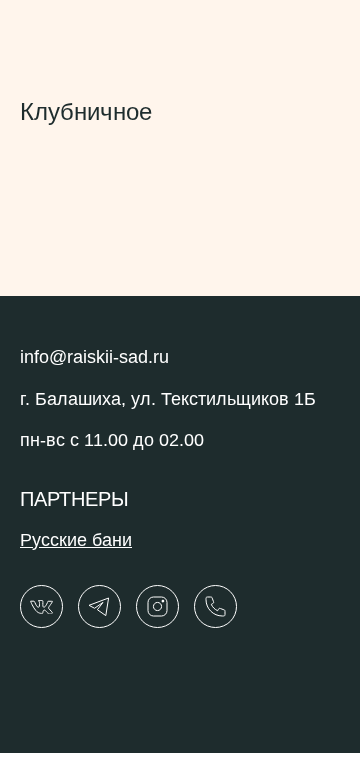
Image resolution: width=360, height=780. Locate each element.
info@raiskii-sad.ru (94, 357)
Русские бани (76, 540)
